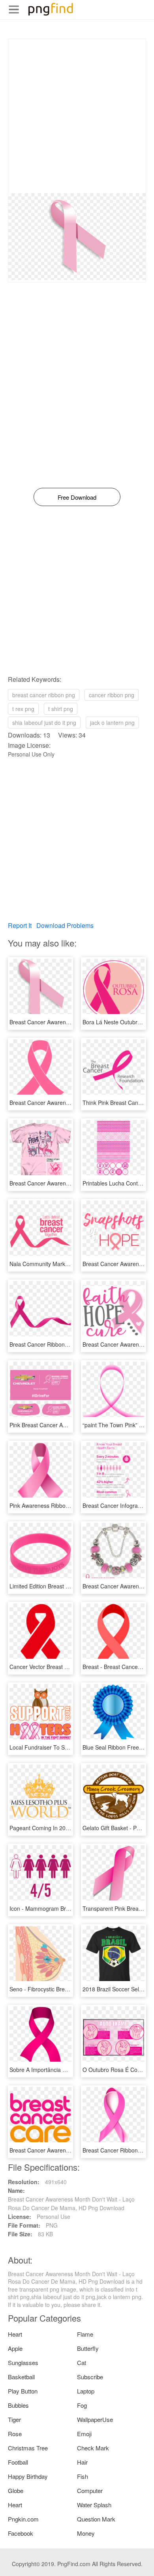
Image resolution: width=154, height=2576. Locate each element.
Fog (82, 2405)
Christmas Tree (28, 2448)
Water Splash (94, 2505)
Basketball (21, 2377)
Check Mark (93, 2448)
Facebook (21, 2533)
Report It (20, 925)
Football (18, 2462)
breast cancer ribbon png (44, 695)
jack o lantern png (112, 723)
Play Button (23, 2391)
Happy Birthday (28, 2476)
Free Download (77, 497)
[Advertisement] (77, 116)
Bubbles (18, 2405)
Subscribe (90, 2377)
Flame (85, 2334)
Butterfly (88, 2348)
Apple (15, 2348)
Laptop (86, 2391)
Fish (83, 2476)
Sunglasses (23, 2362)
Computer (90, 2490)
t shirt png (61, 709)
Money (86, 2533)
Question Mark (96, 2519)
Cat (82, 2362)
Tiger (14, 2419)
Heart (15, 2334)
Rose (15, 2434)
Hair (82, 2462)
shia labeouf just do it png (44, 723)
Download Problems (65, 925)
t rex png (23, 709)
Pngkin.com (23, 2519)
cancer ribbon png (112, 695)
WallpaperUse (95, 2419)
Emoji (84, 2434)
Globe (16, 2490)
